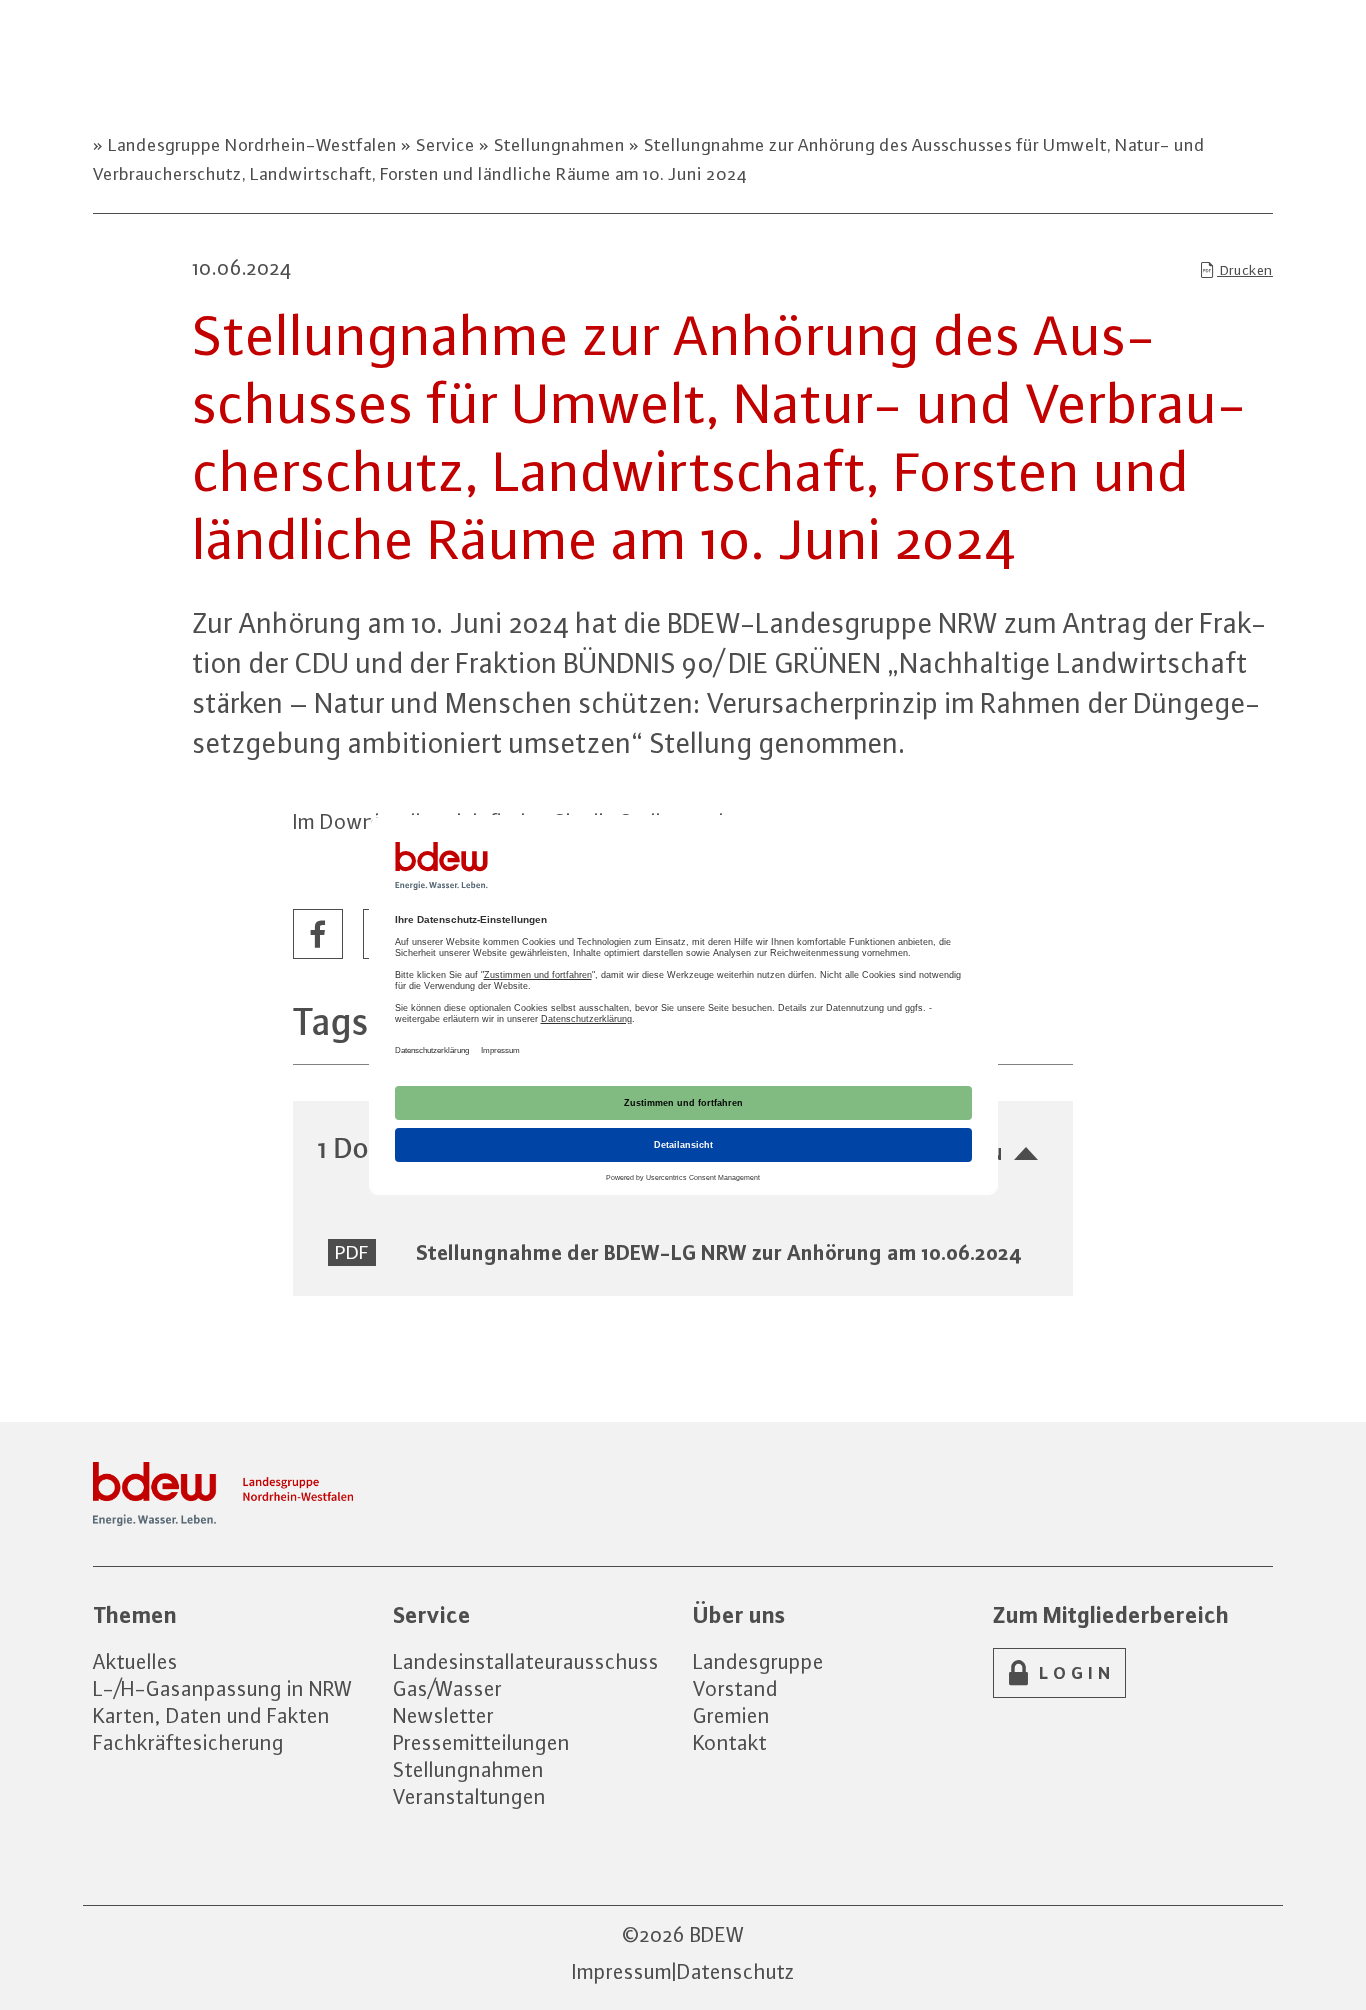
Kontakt (730, 1742)
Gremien (731, 1715)
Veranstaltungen (469, 1796)
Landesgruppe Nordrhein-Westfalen (252, 145)
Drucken (1245, 270)
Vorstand (735, 1688)
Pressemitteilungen (481, 1742)
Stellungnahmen (559, 145)
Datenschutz (736, 1971)
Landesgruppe (758, 1661)
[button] (319, 935)
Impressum (622, 1971)
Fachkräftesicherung (188, 1742)
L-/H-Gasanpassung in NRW (223, 1688)
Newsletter (443, 1715)
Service (445, 145)
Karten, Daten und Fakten (211, 1715)
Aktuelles (135, 1661)
